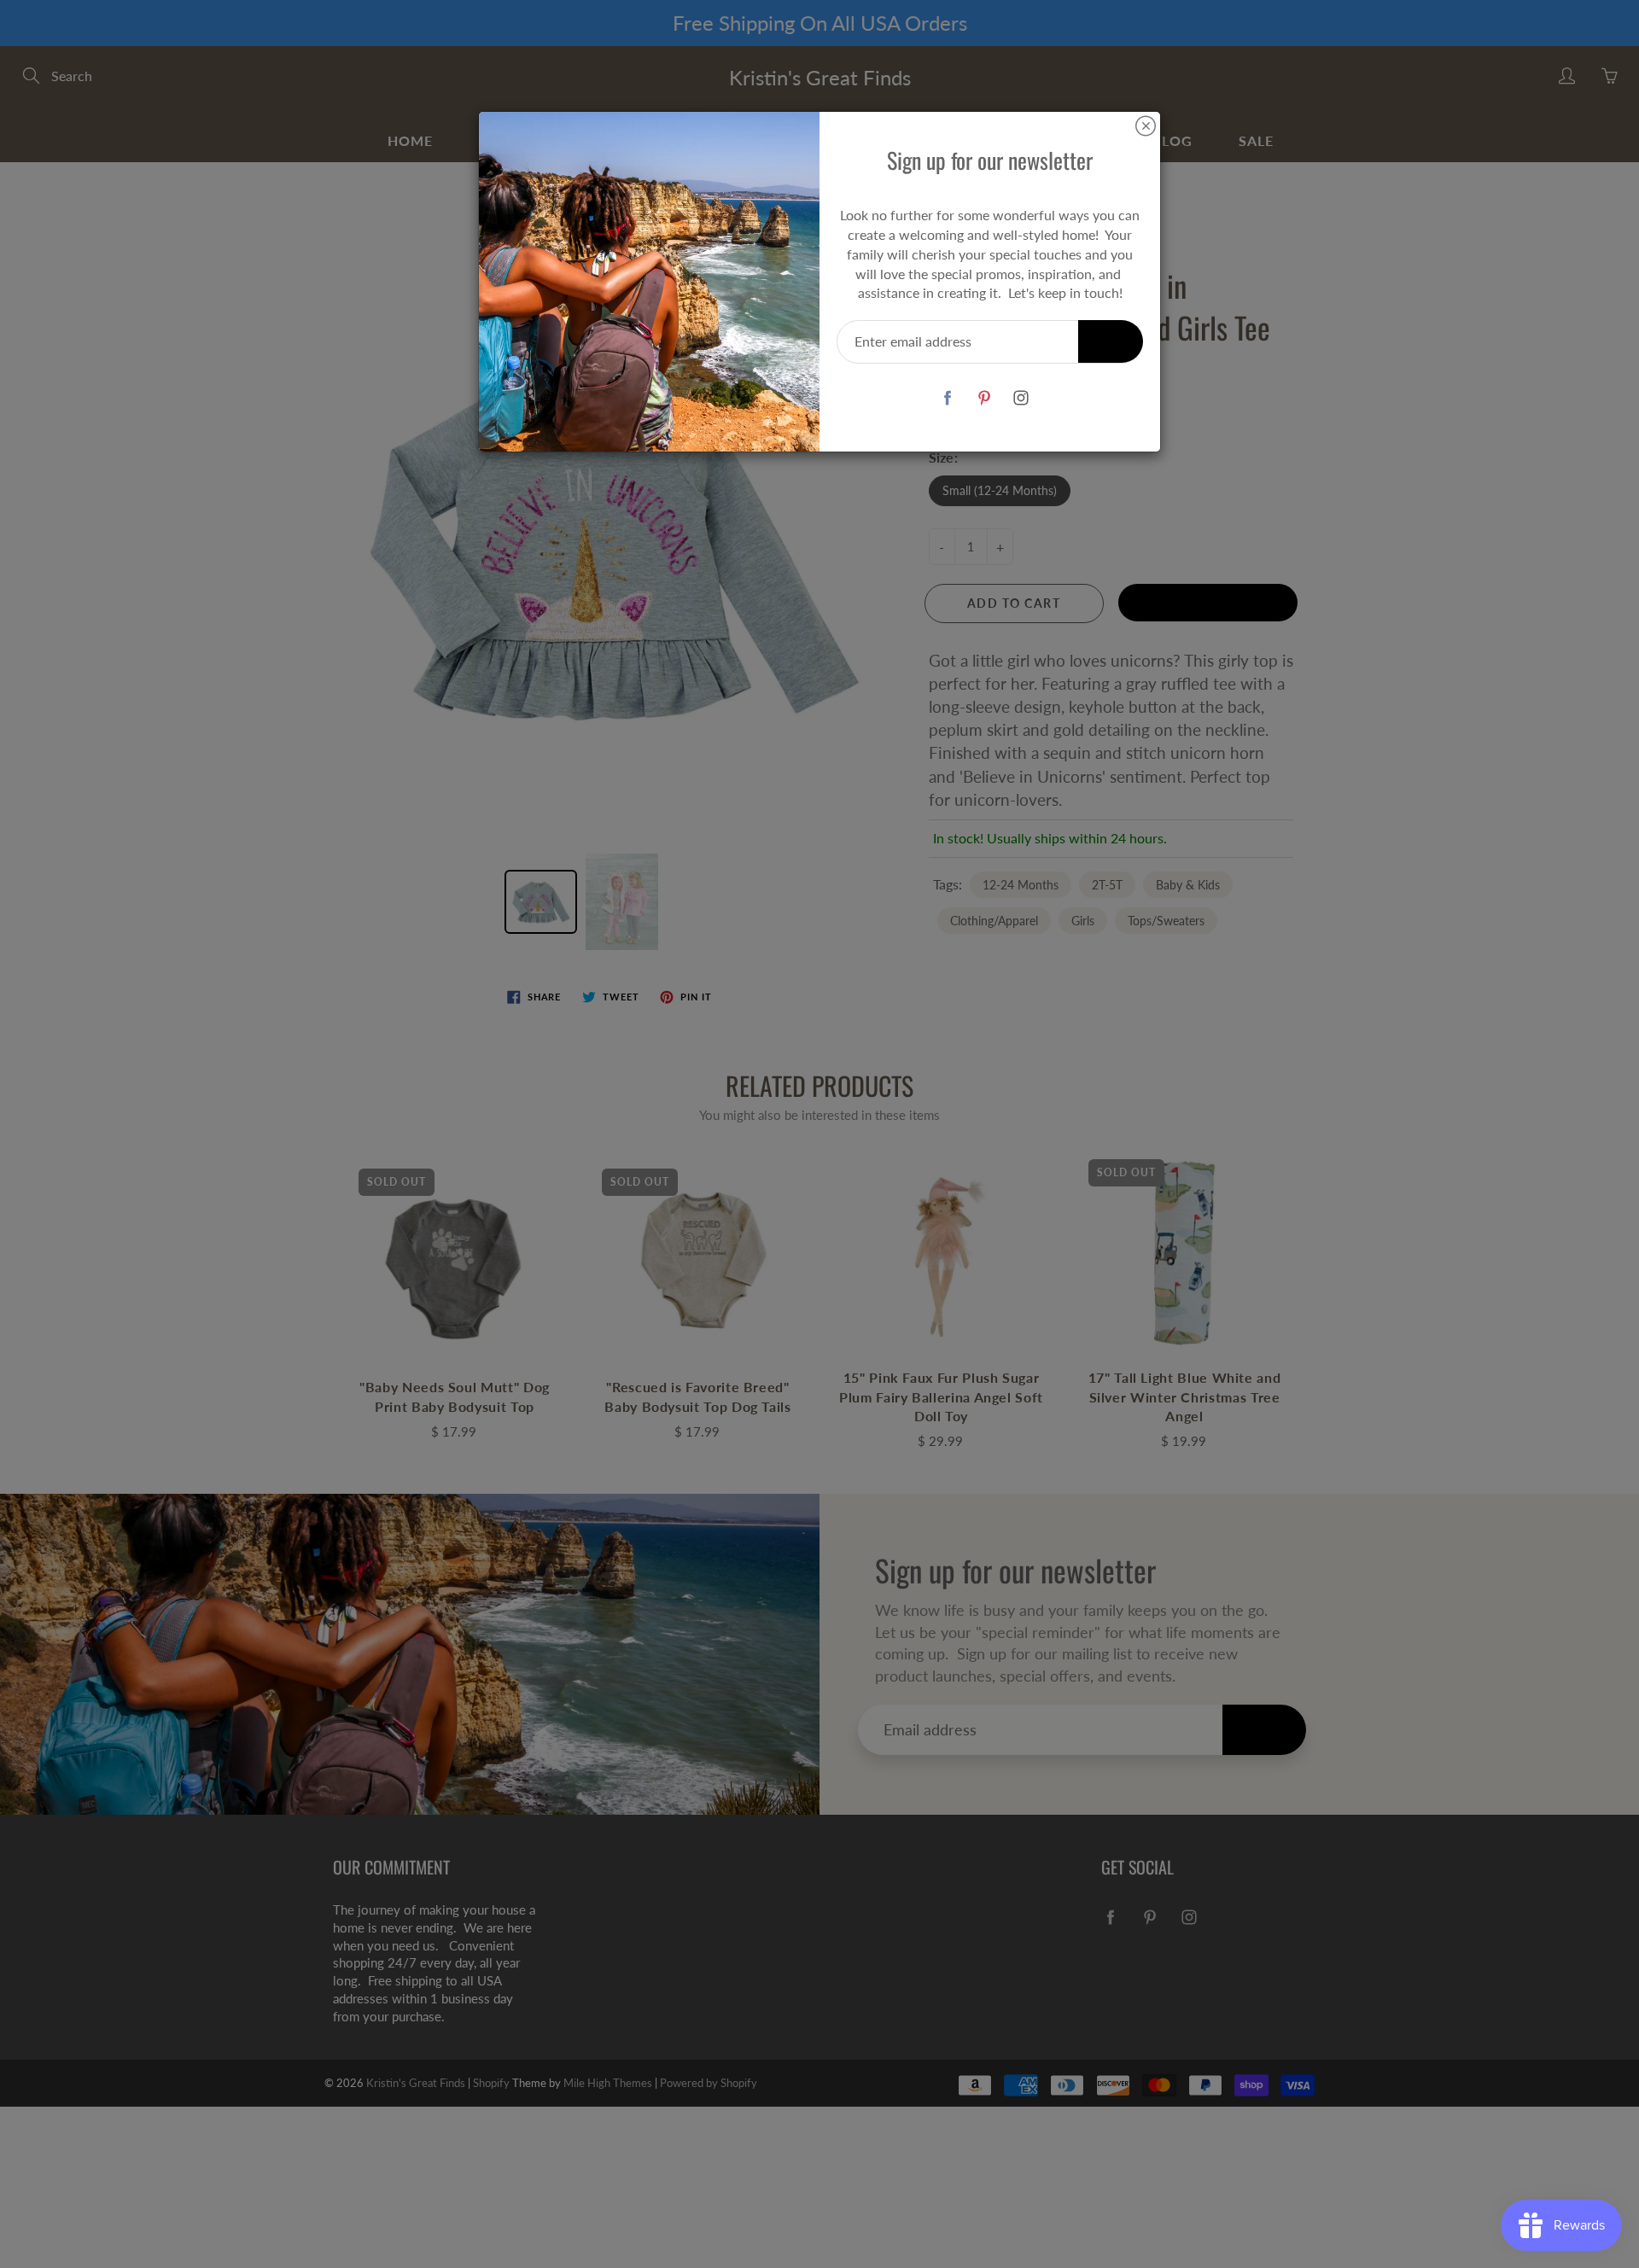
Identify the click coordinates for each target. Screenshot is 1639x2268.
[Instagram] (1021, 397)
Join (1111, 341)
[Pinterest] (984, 397)
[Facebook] (947, 397)
